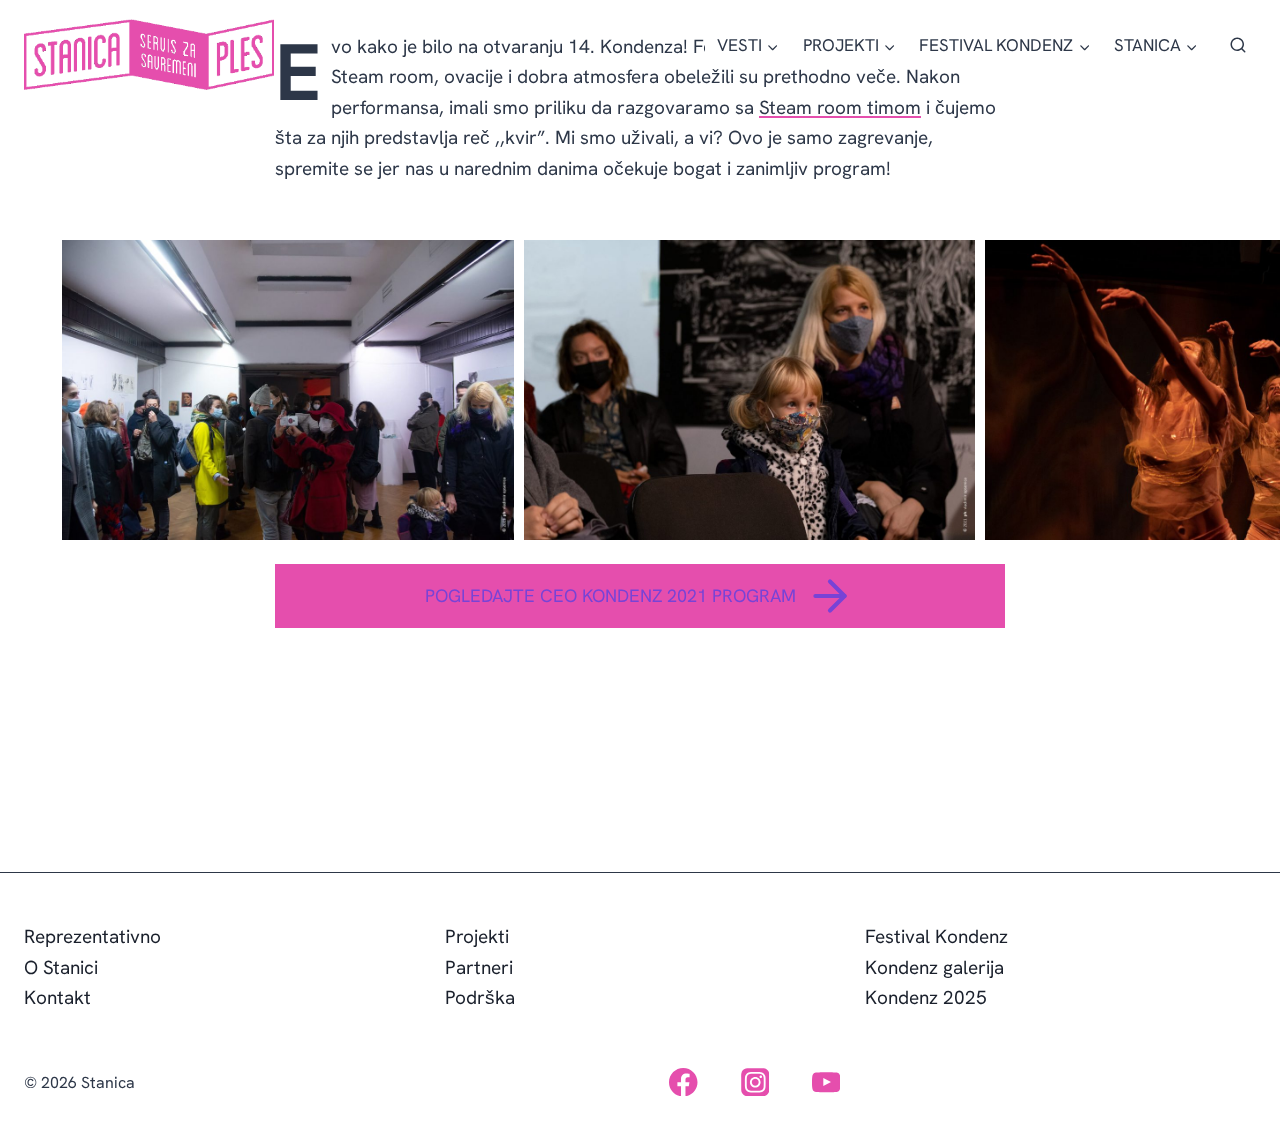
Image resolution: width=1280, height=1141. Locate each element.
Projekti (477, 936)
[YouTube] (826, 1082)
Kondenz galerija (934, 967)
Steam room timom (840, 107)
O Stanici (61, 967)
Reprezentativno (92, 936)
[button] (288, 390)
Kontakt (57, 997)
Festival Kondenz (936, 936)
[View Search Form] (1238, 46)
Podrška (480, 997)
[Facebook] (683, 1082)
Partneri (479, 967)
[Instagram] (754, 1082)
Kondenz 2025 (926, 997)
